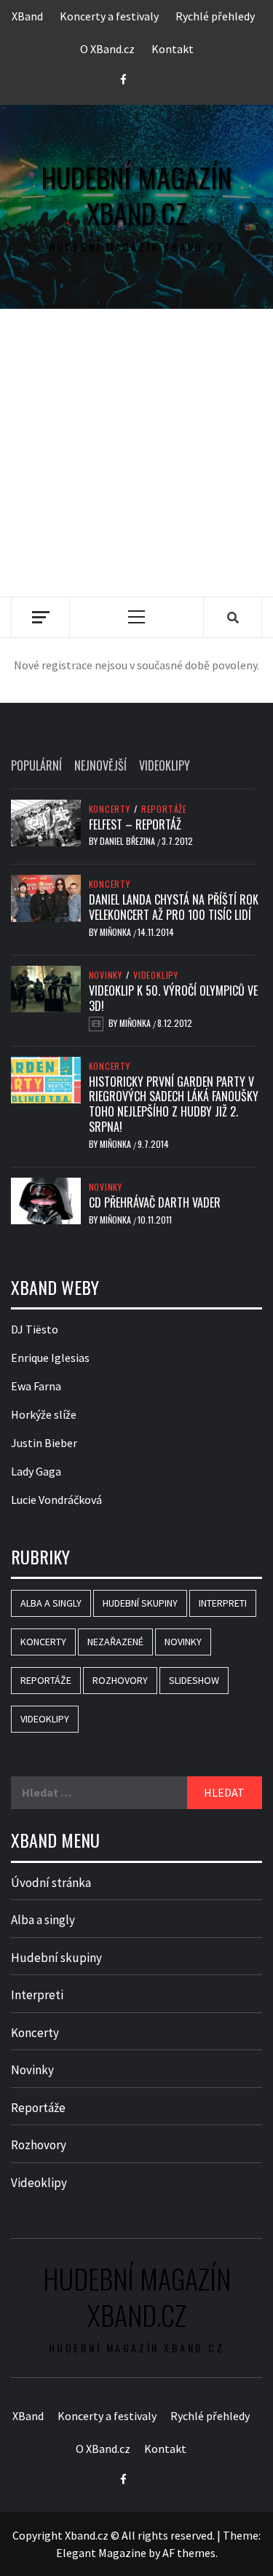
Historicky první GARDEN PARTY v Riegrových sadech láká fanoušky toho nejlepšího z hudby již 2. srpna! (174, 1104)
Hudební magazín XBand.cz (136, 196)
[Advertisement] (136, 453)
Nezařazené (115, 1642)
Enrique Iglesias (50, 1358)
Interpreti (223, 1603)
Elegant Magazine (101, 2553)
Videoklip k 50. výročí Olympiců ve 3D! (173, 998)
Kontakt (173, 49)
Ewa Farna (36, 1386)
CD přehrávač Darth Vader (155, 1202)
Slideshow (194, 1680)
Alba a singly (51, 1603)
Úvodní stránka (51, 1883)
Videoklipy (156, 975)
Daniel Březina (128, 841)
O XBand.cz (107, 49)
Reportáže (164, 809)
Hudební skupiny (140, 1603)
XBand (27, 16)
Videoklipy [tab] (165, 765)
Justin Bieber (44, 1443)
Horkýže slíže (44, 1414)
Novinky (106, 975)
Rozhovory (120, 1680)
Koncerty (110, 809)
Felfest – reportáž (135, 824)
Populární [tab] (36, 765)
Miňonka (116, 932)
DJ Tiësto (35, 1329)
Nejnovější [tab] (100, 765)
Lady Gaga (36, 1471)
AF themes (189, 2553)
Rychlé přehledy (215, 16)
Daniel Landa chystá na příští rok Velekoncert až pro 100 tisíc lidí (174, 907)
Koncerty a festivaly (109, 16)
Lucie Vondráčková (56, 1500)
